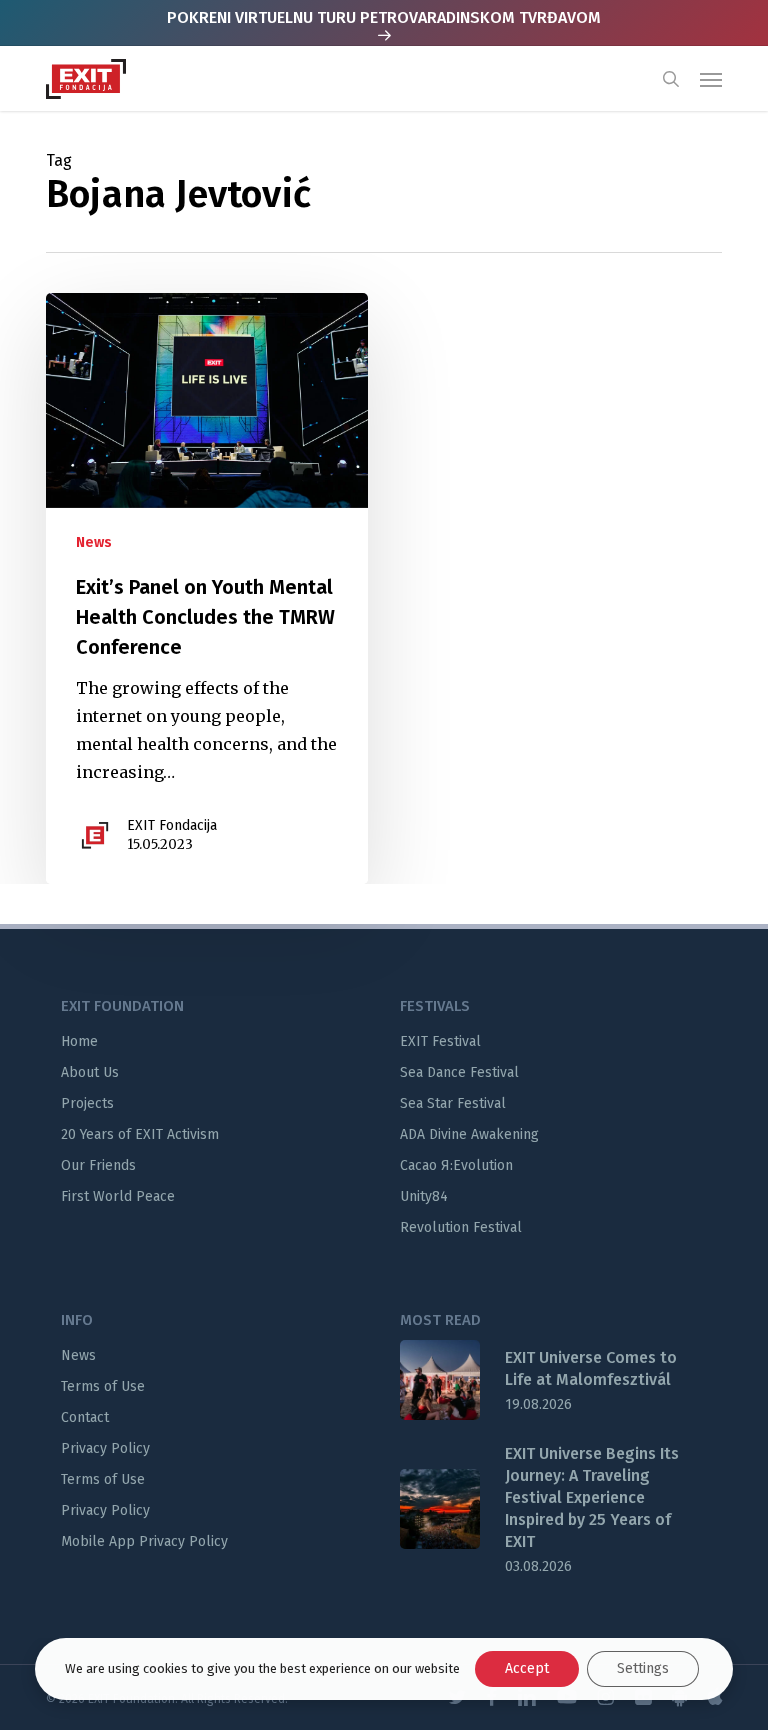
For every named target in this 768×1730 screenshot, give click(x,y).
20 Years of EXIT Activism (140, 1134)
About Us (90, 1072)
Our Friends (98, 1165)
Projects (87, 1103)
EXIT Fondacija (172, 825)
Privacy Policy (105, 1448)
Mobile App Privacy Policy (144, 1541)
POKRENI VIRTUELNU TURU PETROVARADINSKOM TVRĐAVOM (384, 17)
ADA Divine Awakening (469, 1134)
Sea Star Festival (453, 1103)
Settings (643, 1668)
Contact (85, 1417)
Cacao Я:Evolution (456, 1165)
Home (79, 1041)
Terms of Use (103, 1386)
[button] (711, 79)
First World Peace (118, 1196)
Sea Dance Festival (459, 1072)
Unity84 (424, 1196)
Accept (527, 1668)
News (94, 542)
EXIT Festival (440, 1041)
